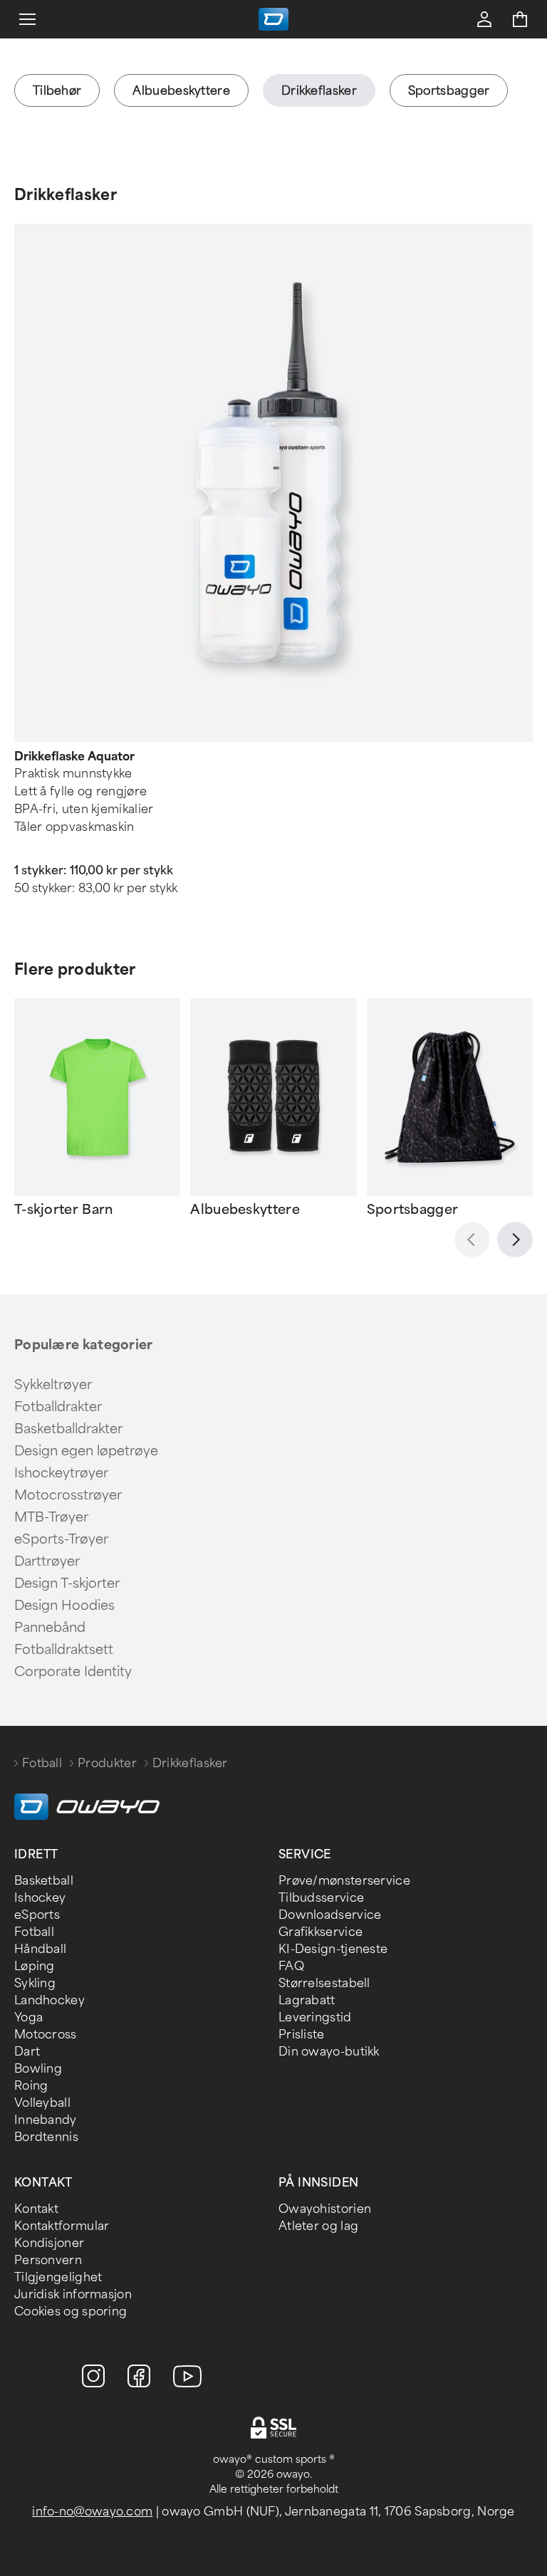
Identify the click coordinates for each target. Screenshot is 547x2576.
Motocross (46, 2035)
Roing (31, 2086)
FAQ (291, 1966)
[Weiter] (515, 1240)
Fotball (42, 1763)
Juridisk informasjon (73, 2294)
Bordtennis (46, 2137)
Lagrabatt (307, 2000)
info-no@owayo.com (92, 2512)
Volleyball (42, 2103)
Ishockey (40, 1898)
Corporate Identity (73, 1672)
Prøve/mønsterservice (344, 1881)
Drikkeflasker (66, 195)
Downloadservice (330, 1915)
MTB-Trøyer (51, 1517)
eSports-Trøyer (61, 1539)
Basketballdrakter (68, 1429)
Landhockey (50, 2000)
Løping (35, 1966)
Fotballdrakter (58, 1407)
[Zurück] (472, 1240)
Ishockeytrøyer (61, 1473)
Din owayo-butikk (329, 2052)
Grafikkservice (321, 1932)
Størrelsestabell (324, 1983)
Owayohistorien (325, 2209)
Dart (27, 2052)
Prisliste (302, 2035)
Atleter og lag (318, 2226)
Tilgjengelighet (58, 2277)
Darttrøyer (47, 1561)
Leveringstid (315, 2017)
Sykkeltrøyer (53, 1385)
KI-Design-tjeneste (333, 1949)
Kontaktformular (62, 2226)
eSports (37, 1915)
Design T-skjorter (67, 1583)
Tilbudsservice (321, 1898)
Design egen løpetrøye (86, 1451)
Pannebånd (50, 1628)
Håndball (40, 1949)
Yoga (28, 2017)
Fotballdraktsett (64, 1650)
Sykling (35, 1983)
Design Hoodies (64, 1606)
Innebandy (46, 2120)
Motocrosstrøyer (68, 1495)
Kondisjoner (49, 2243)
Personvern (48, 2260)
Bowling (38, 2069)
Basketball (44, 1881)
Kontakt (36, 2209)
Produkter (107, 1763)
